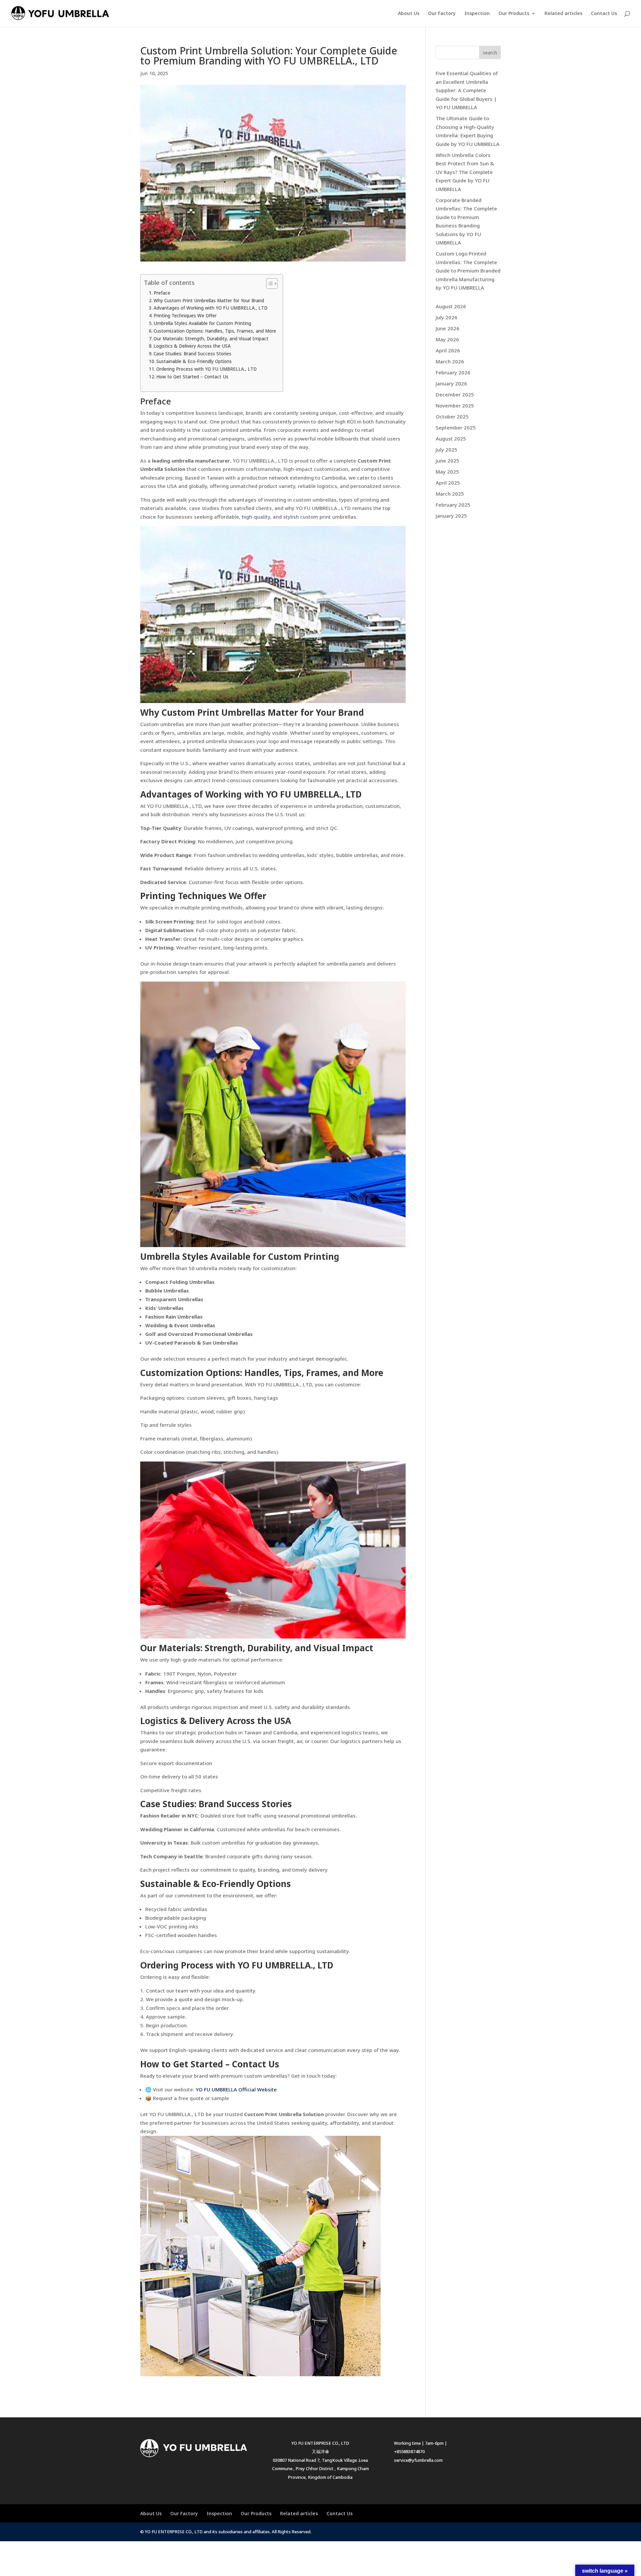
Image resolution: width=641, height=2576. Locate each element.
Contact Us (604, 14)
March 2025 (450, 494)
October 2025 (452, 416)
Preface (162, 293)
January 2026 (451, 383)
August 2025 (451, 439)
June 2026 (448, 328)
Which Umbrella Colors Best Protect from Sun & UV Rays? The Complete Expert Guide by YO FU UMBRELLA (465, 172)
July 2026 (447, 317)
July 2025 (447, 450)
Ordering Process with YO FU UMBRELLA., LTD (206, 369)
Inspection (477, 14)
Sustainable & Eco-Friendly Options (194, 361)
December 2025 (455, 394)
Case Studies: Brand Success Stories (192, 354)
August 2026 (451, 306)
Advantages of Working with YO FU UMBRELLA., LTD (210, 308)
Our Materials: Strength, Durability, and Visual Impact (211, 339)
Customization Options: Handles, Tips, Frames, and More (215, 331)
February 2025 (453, 505)
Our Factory (442, 14)
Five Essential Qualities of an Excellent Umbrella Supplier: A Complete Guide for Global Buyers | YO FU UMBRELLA (467, 90)
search (490, 53)
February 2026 (453, 372)
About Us (409, 14)
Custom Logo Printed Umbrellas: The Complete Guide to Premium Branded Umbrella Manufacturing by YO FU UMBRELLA (468, 271)
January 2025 (451, 516)
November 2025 (455, 405)
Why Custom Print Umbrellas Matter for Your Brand (209, 301)
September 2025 (456, 427)
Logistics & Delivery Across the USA (192, 346)
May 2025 (447, 472)
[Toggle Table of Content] (269, 284)
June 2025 (448, 461)
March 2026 (450, 361)
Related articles (563, 14)
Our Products (514, 14)
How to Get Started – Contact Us (192, 377)
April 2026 (448, 350)
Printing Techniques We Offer (185, 316)
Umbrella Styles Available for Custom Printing (202, 323)
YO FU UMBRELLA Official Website (236, 2089)
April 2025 (448, 483)
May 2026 (447, 339)
